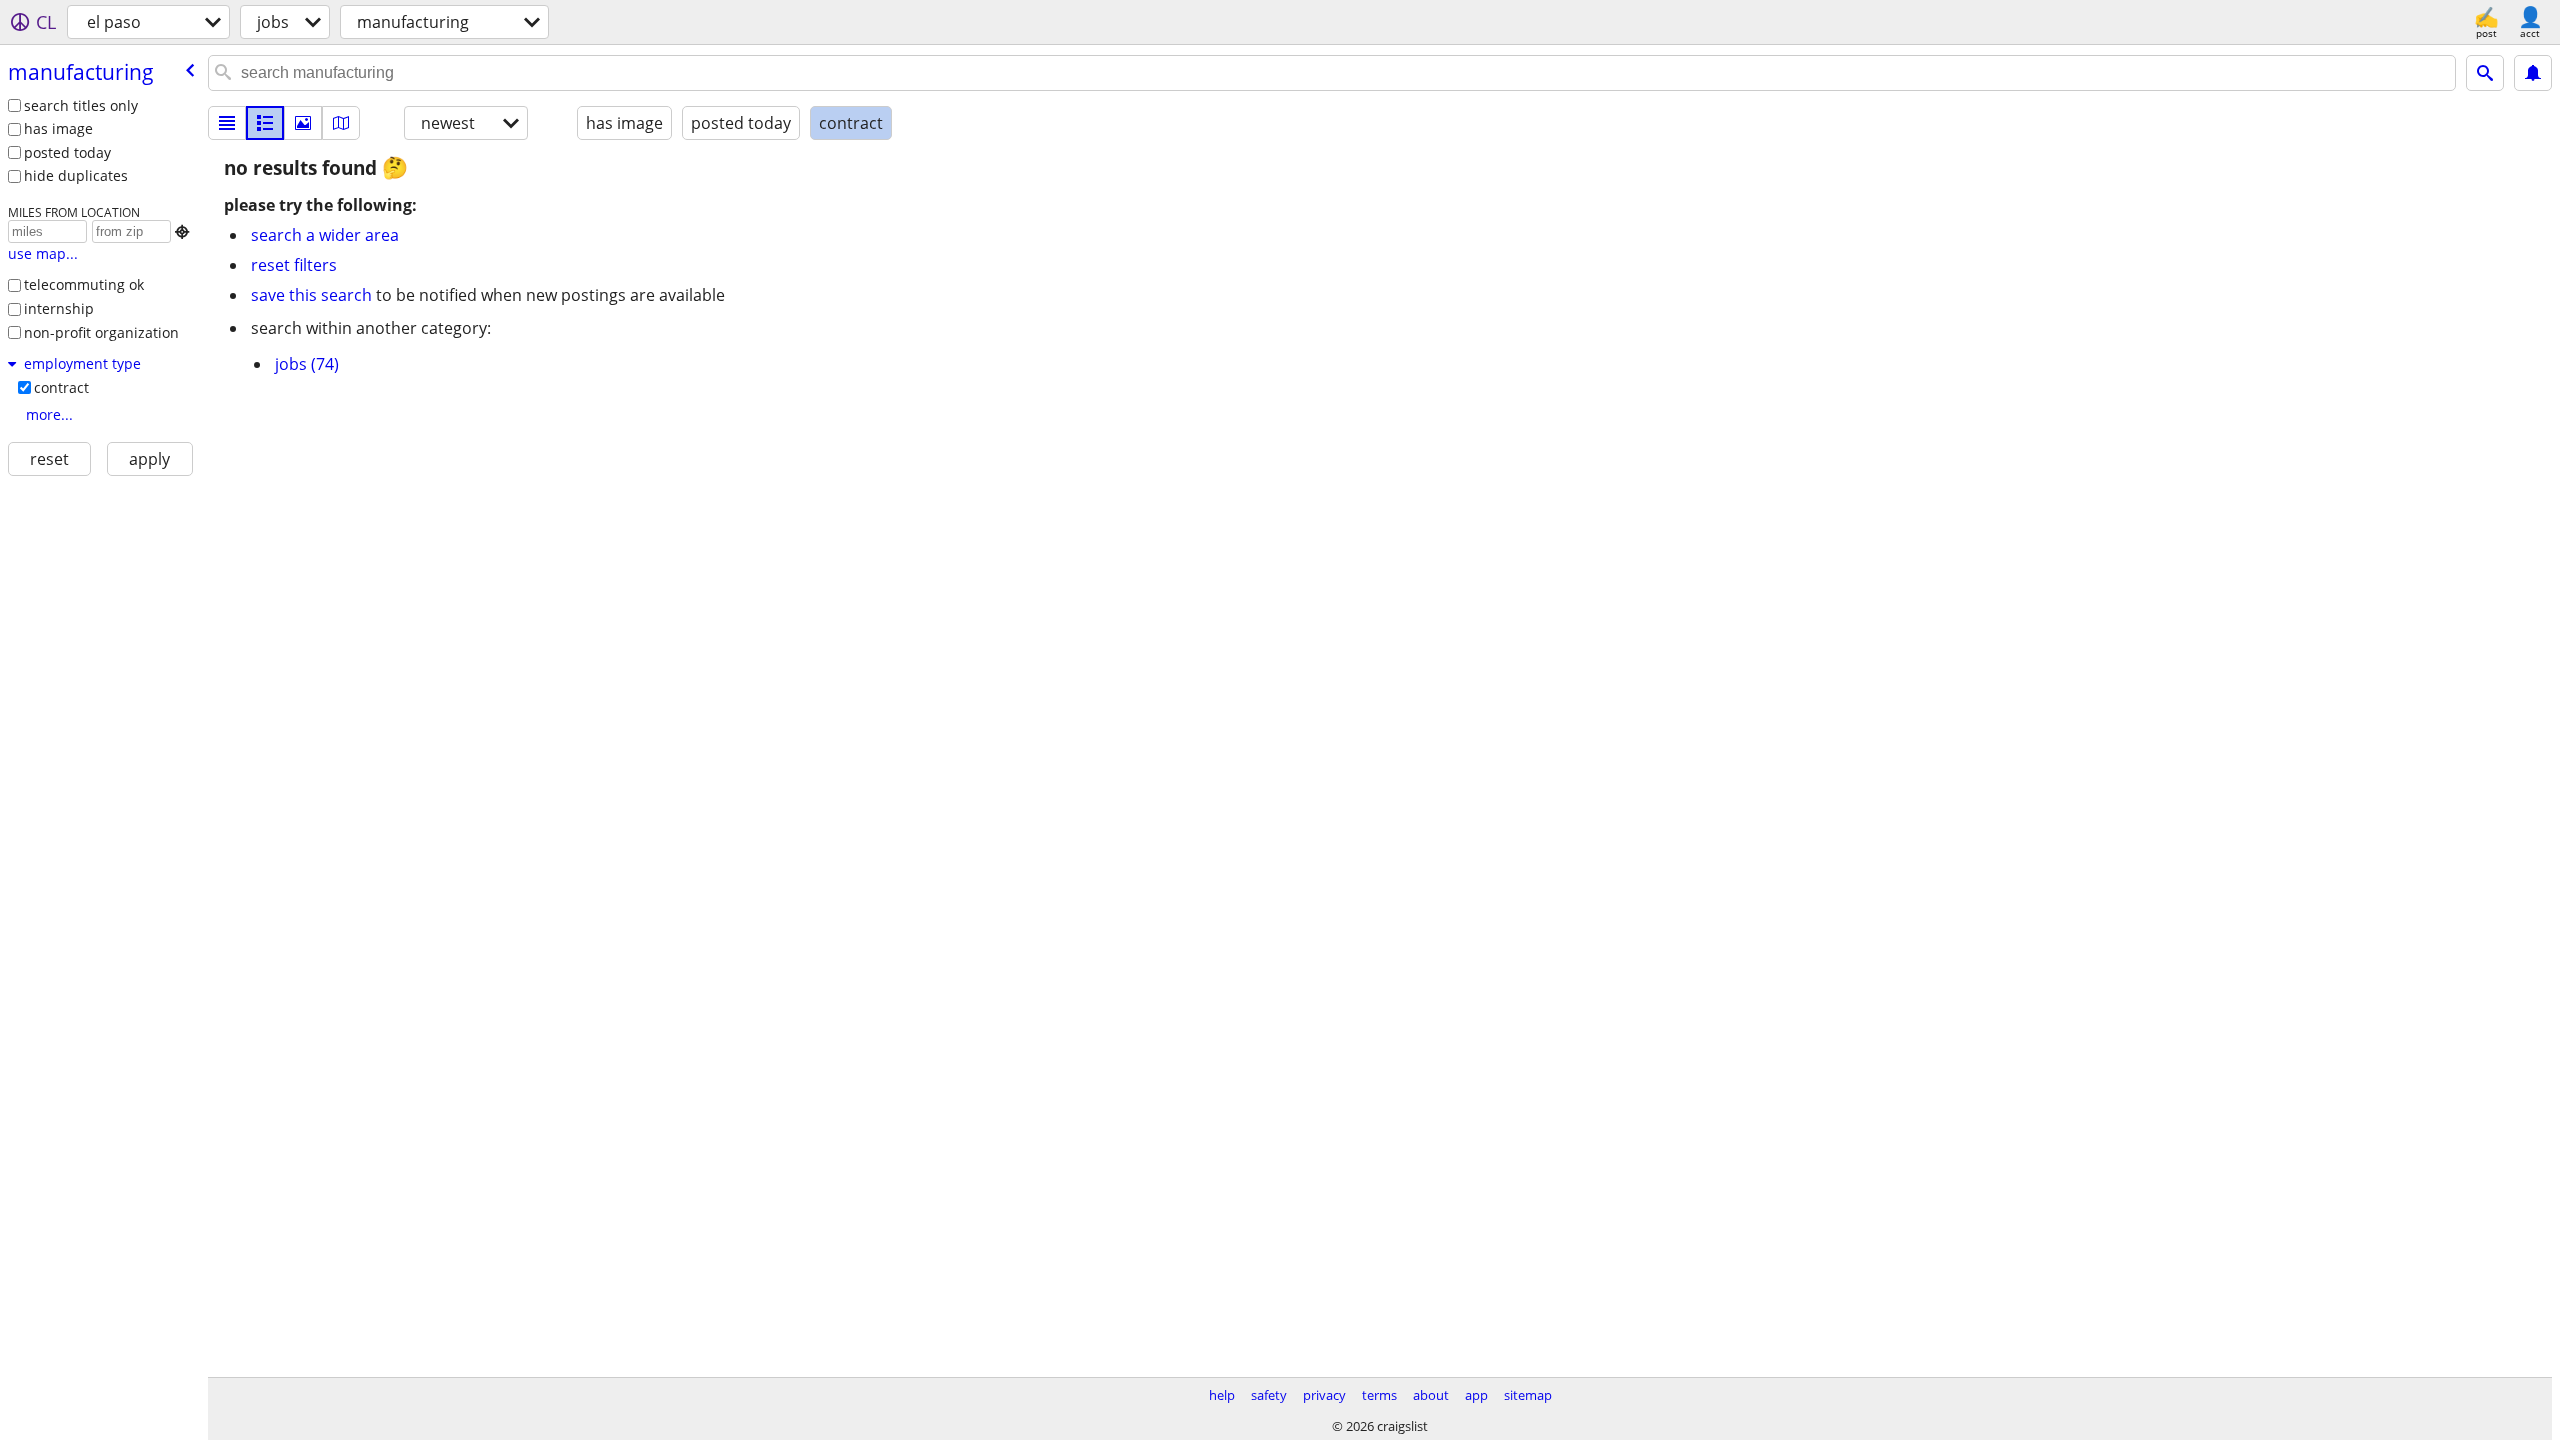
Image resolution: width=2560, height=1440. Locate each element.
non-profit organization (101, 332)
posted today (67, 152)
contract (61, 387)
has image (58, 128)
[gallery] (303, 123)
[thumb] (265, 123)
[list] (227, 123)
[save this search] (2533, 73)
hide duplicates (76, 175)
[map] (341, 123)
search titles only (81, 105)
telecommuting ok (84, 284)
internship (59, 308)
